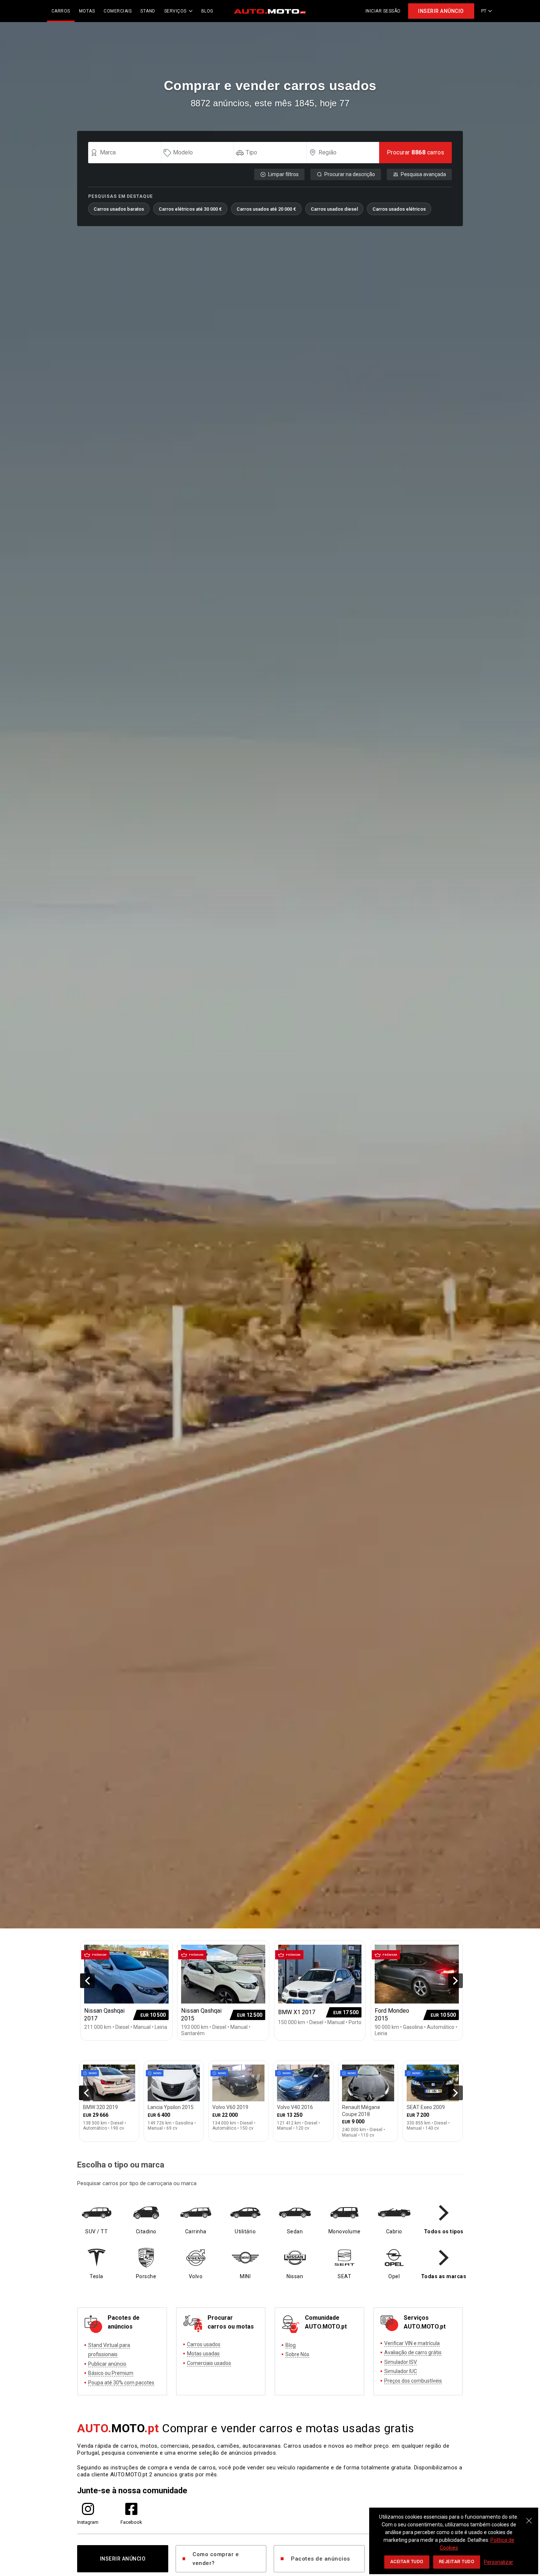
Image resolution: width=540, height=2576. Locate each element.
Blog (291, 2345)
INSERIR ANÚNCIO (441, 11)
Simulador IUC (401, 2371)
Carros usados (204, 2344)
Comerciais (118, 11)
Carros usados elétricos (399, 209)
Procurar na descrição (350, 174)
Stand (148, 11)
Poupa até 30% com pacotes (121, 2383)
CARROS (61, 11)
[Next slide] (456, 1981)
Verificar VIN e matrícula (412, 2343)
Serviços (175, 11)
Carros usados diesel (334, 209)
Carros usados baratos (119, 209)
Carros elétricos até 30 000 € (190, 209)
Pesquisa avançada (423, 174)
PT (484, 11)
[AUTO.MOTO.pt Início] (270, 11)
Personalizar (498, 2562)
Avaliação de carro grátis (413, 2352)
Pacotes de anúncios (321, 2559)
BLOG (207, 11)
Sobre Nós (297, 2354)
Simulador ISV (401, 2362)
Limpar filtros (283, 174)
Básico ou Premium (111, 2373)
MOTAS (87, 11)
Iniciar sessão (383, 11)
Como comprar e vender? (216, 2559)
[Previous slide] (87, 1981)
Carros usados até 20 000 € (266, 209)
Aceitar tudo (407, 2562)
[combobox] (128, 153)
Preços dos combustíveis (413, 2381)
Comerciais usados (209, 2363)
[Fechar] (529, 2517)
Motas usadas (203, 2354)
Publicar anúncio (107, 2364)
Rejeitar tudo (457, 2562)
